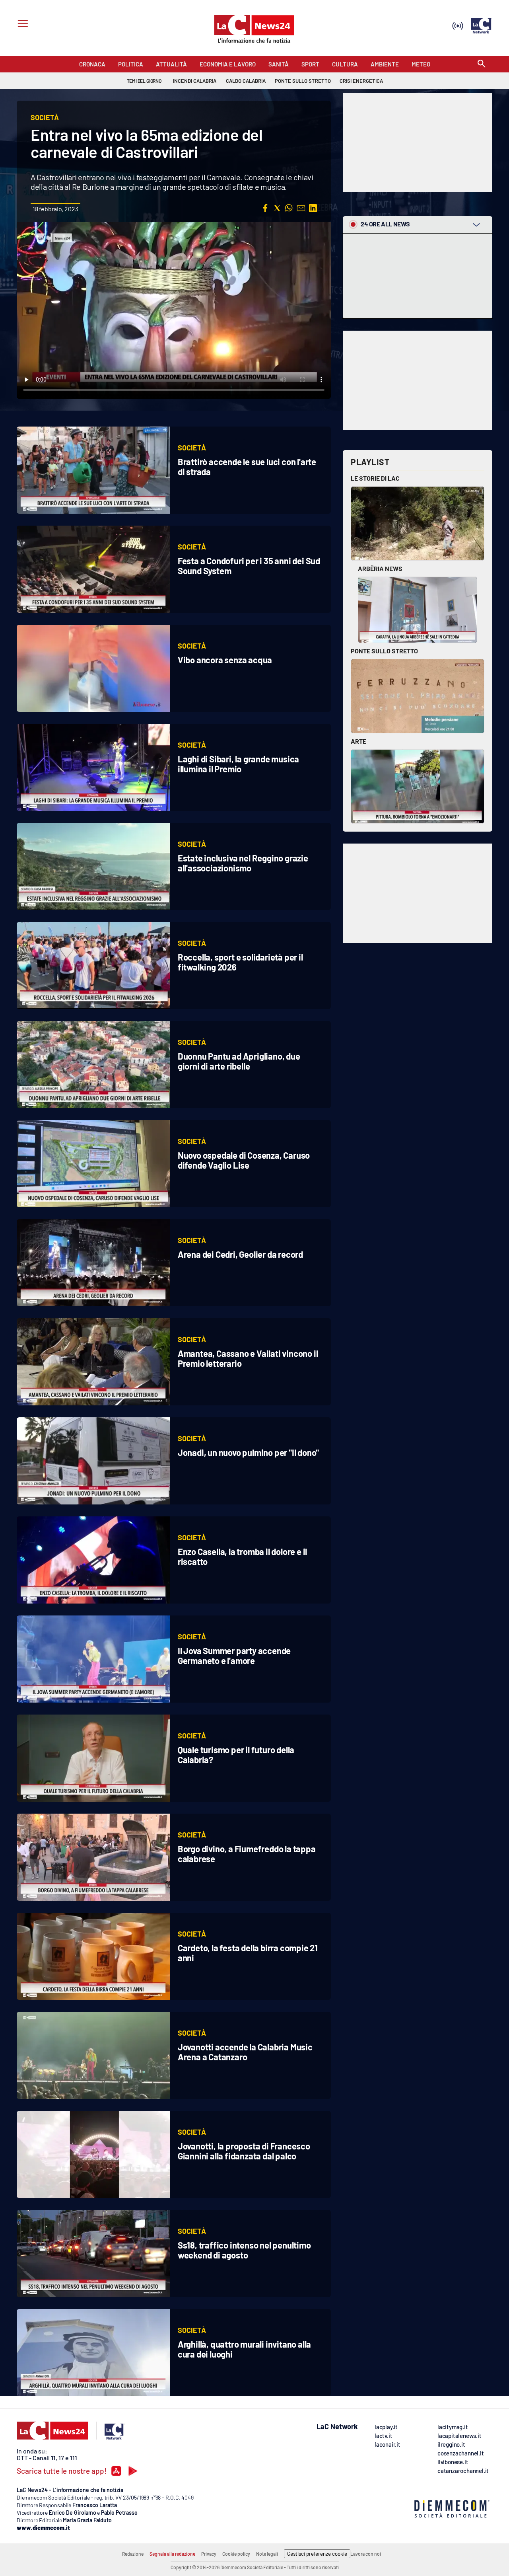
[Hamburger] (21, 24)
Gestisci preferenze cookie (317, 2554)
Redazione (133, 2554)
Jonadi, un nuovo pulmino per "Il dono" (248, 1452)
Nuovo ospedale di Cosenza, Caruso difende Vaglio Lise (244, 1160)
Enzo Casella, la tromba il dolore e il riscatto (242, 1556)
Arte (358, 741)
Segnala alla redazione (172, 2554)
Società (192, 448)
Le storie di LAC (375, 478)
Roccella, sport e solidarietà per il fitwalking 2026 (240, 962)
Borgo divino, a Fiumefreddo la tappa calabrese (247, 1854)
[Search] (482, 64)
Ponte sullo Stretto (384, 651)
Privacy (209, 2554)
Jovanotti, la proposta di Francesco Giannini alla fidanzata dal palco (244, 2151)
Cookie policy (236, 2554)
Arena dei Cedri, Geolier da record (240, 1254)
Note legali (267, 2554)
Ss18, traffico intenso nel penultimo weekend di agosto (244, 2250)
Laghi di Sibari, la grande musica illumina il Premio (238, 764)
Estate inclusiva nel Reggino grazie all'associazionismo (243, 863)
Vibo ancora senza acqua (225, 660)
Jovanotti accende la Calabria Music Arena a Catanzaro (245, 2052)
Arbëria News (380, 568)
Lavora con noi (366, 2554)
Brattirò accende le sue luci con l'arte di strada (247, 467)
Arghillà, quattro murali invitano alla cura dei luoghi (244, 2349)
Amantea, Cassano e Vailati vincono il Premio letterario (248, 1358)
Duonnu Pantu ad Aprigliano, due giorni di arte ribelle (239, 1061)
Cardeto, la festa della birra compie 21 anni (248, 1953)
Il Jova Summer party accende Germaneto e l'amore (234, 1655)
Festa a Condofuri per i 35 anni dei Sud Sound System (249, 566)
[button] (265, 208)
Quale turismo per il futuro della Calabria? (236, 1755)
